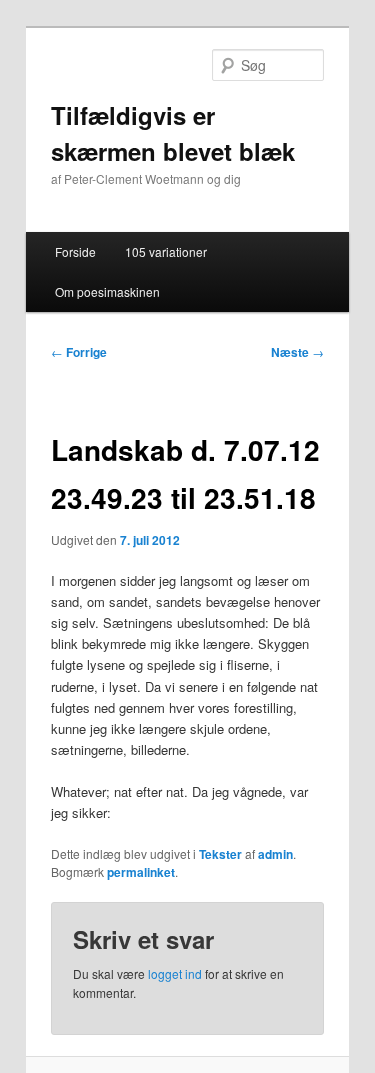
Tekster (220, 854)
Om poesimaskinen (107, 291)
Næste (297, 352)
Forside (75, 251)
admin (275, 854)
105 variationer (166, 251)
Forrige (79, 352)
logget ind (175, 973)
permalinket (141, 872)
